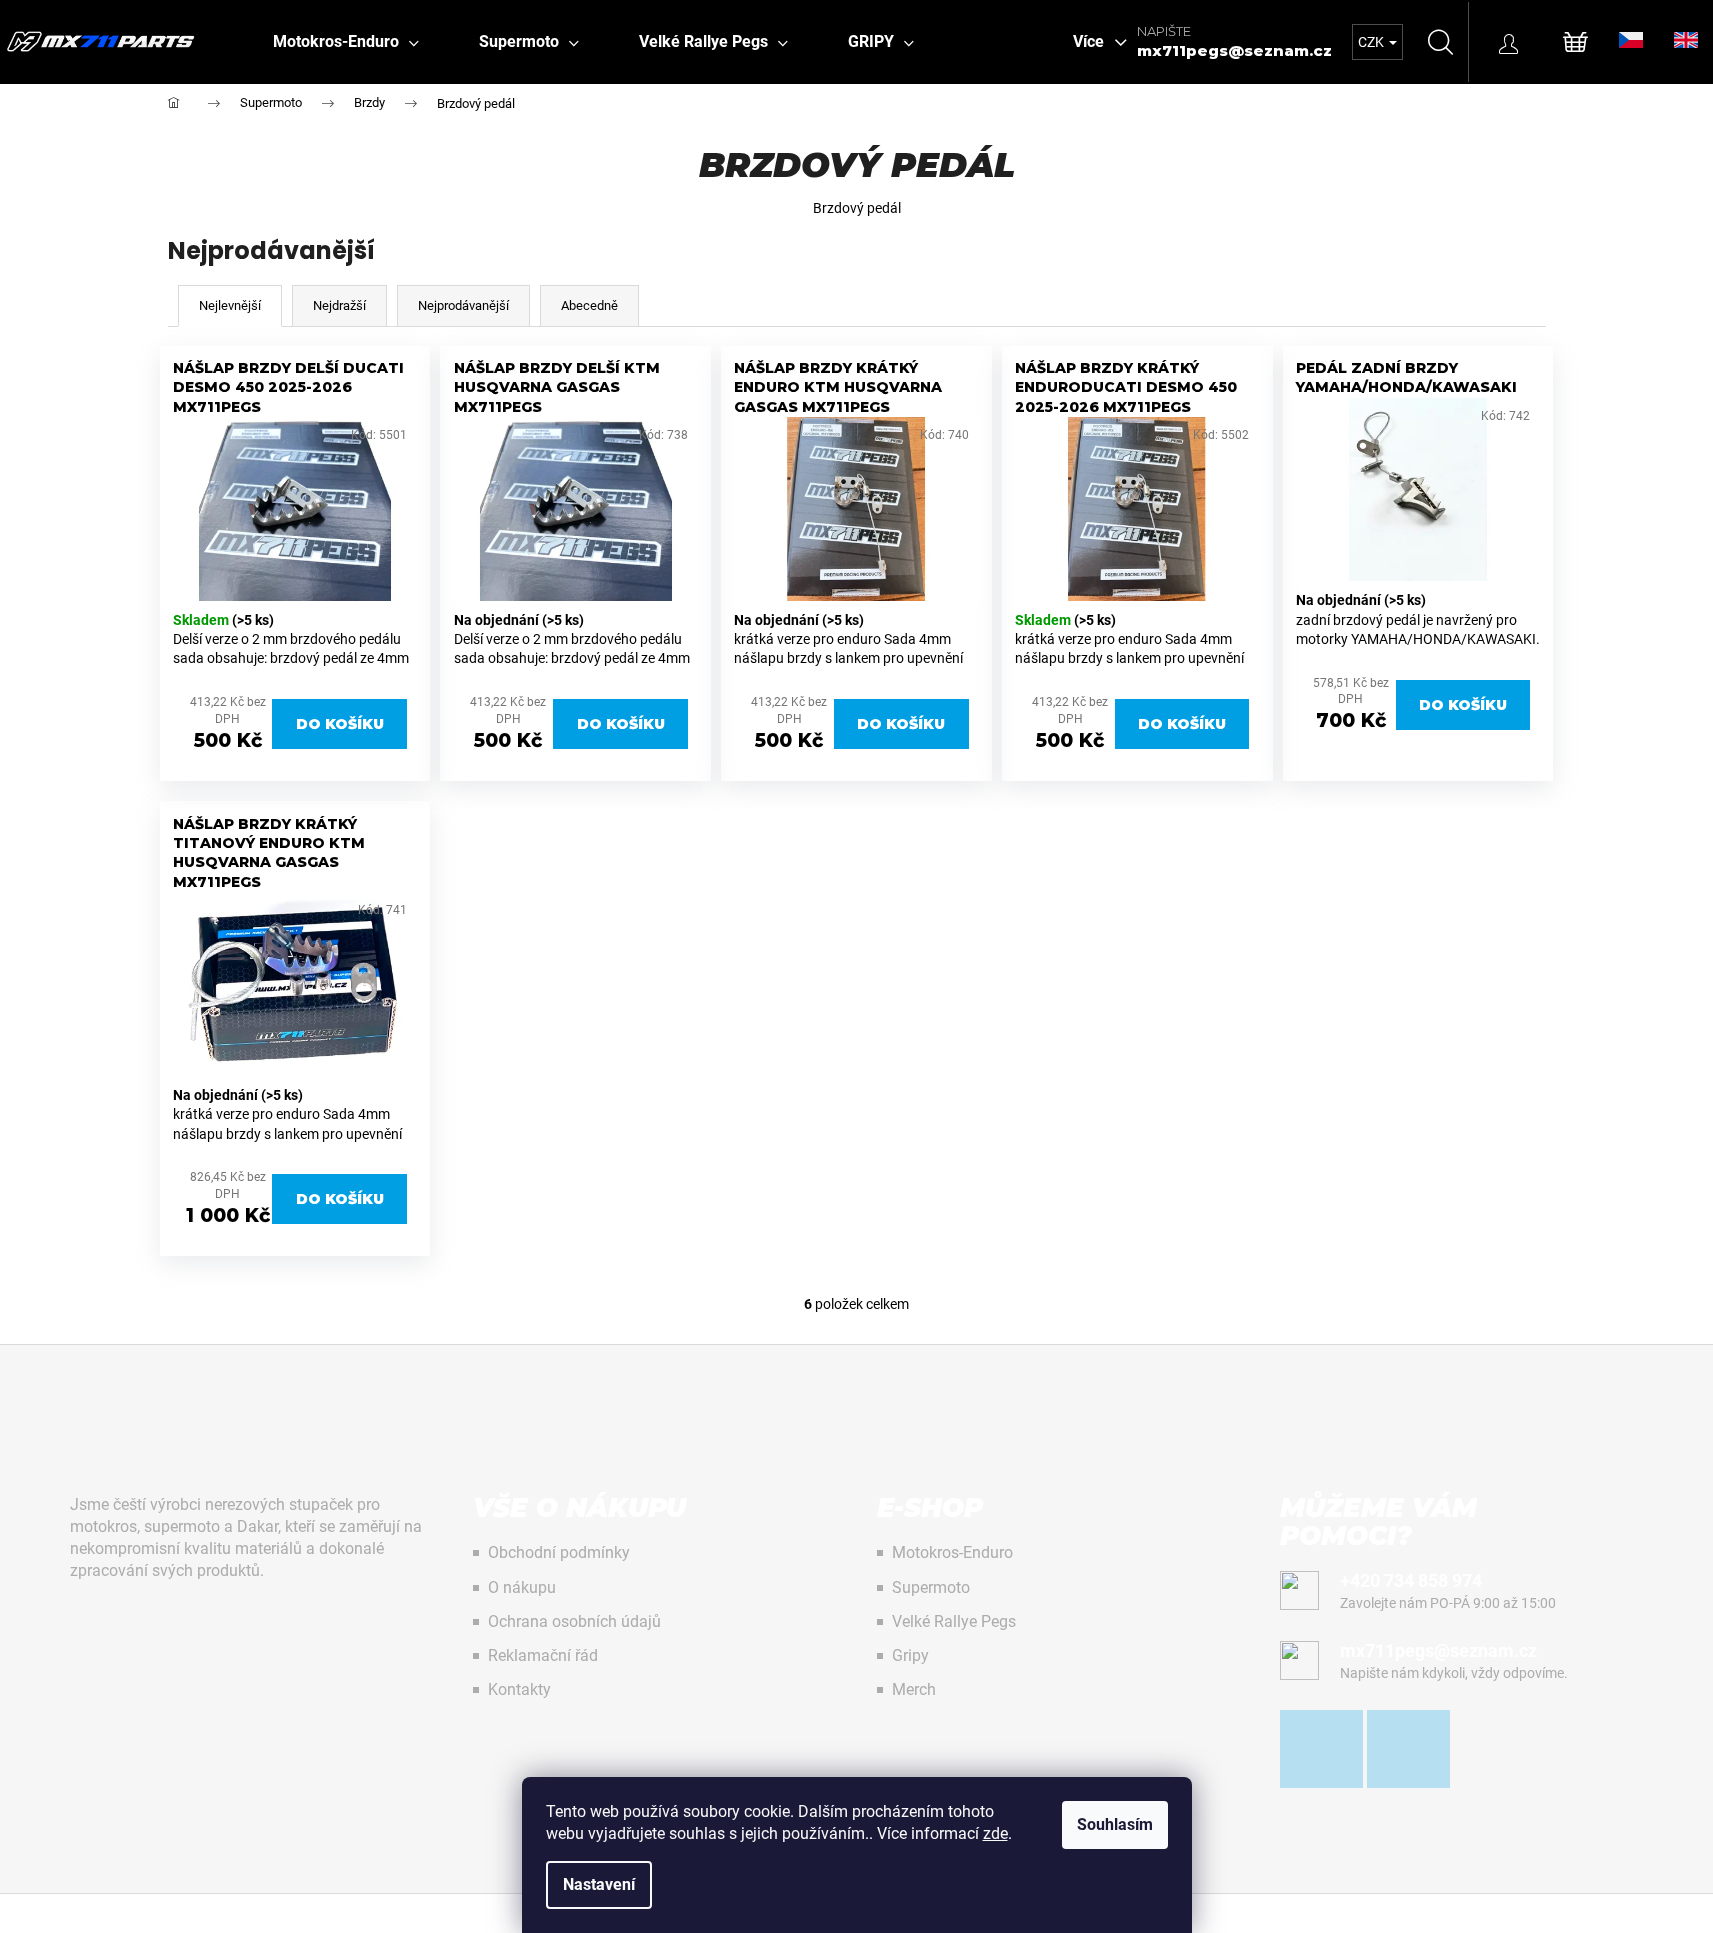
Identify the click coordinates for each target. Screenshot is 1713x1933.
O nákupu (522, 1587)
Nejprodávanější (463, 305)
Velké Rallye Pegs (954, 1621)
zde (995, 1833)
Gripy (910, 1655)
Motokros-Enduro (952, 1552)
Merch (914, 1689)
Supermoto (931, 1587)
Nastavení (599, 1884)
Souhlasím (1115, 1824)
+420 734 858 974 (1411, 1580)
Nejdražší (339, 305)
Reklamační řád (543, 1655)
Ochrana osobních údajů (574, 1621)
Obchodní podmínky (559, 1552)
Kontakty (519, 1689)
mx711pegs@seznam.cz (1234, 50)
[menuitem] (346, 42)
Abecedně (589, 305)
